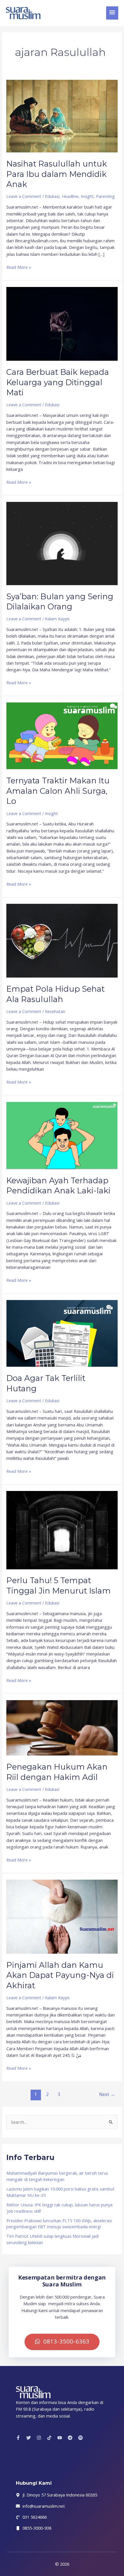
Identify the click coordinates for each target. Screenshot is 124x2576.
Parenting (105, 196)
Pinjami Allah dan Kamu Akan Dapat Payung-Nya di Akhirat (60, 1975)
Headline (70, 196)
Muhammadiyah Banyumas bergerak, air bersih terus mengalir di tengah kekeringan (57, 2176)
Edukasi (52, 196)
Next (107, 2094)
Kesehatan (55, 1011)
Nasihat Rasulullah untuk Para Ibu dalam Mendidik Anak (57, 174)
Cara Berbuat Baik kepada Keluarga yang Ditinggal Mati (58, 382)
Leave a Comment (24, 196)
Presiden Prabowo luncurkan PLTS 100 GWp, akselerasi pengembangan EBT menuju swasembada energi (59, 2224)
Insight (87, 196)
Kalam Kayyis (57, 619)
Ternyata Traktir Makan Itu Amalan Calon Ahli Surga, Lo (58, 791)
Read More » (19, 267)
